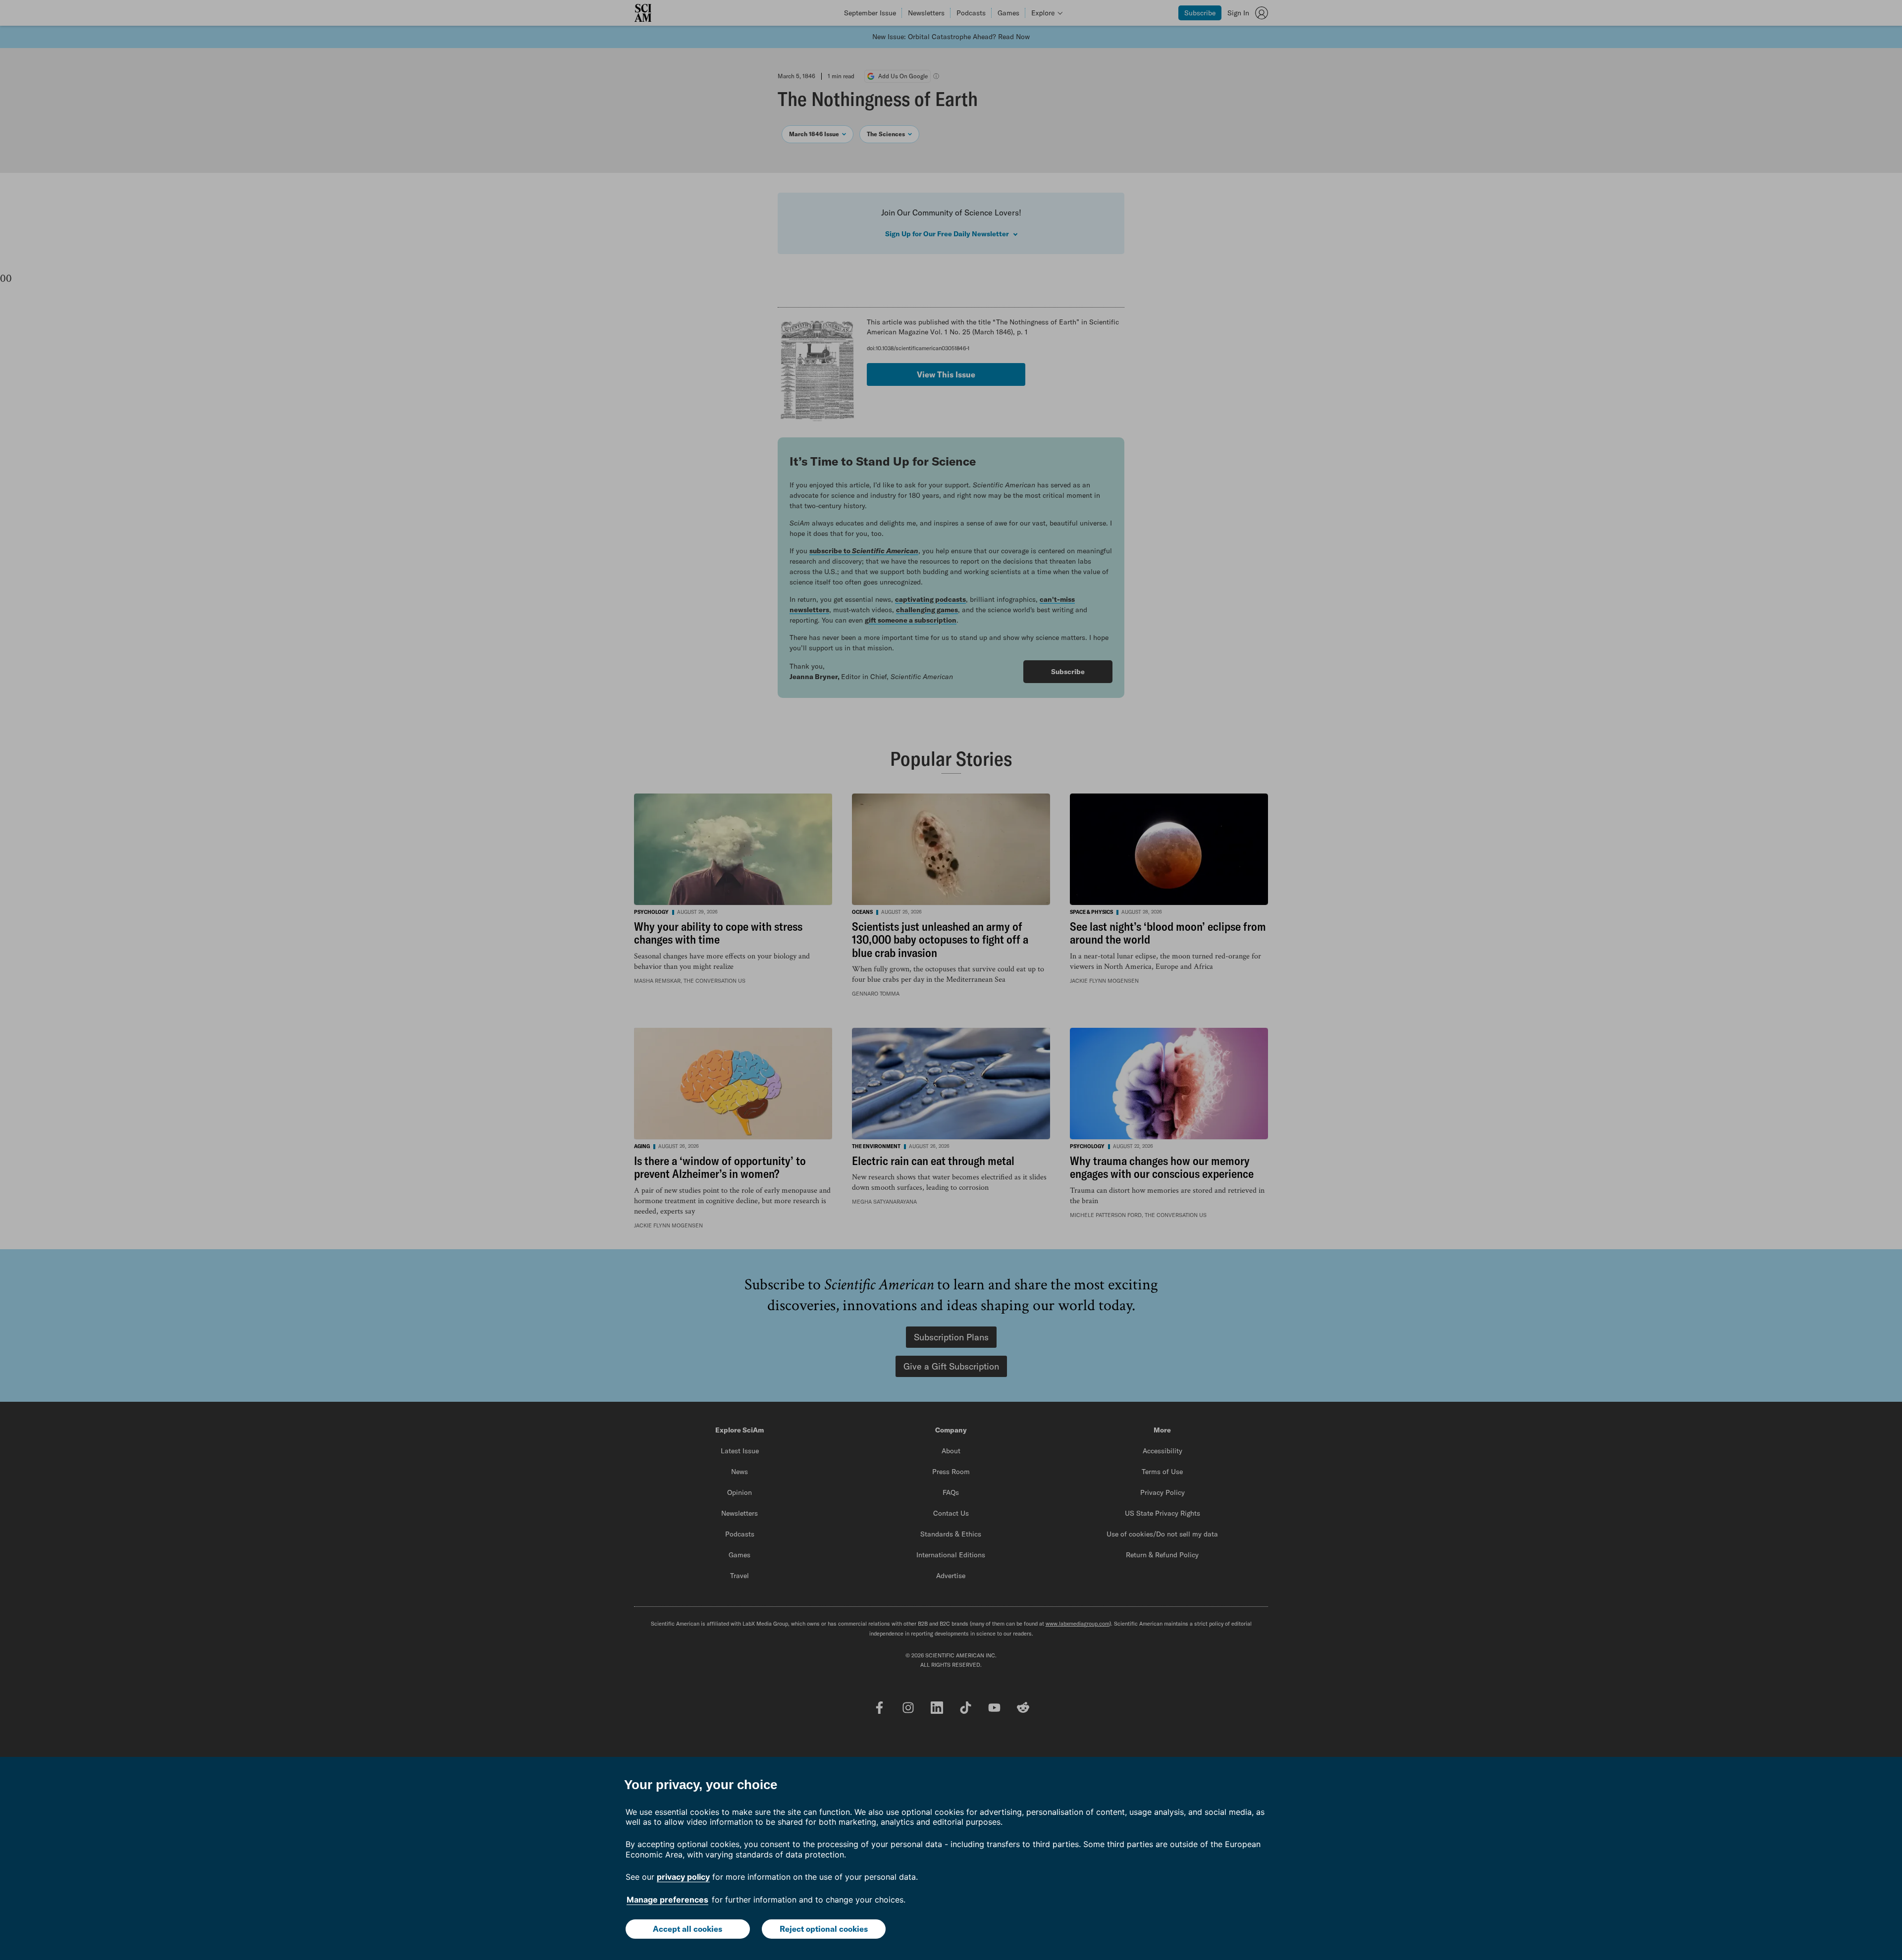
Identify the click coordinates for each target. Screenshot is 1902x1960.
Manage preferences (667, 1900)
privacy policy (683, 1877)
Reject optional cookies (824, 1929)
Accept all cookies (687, 1929)
